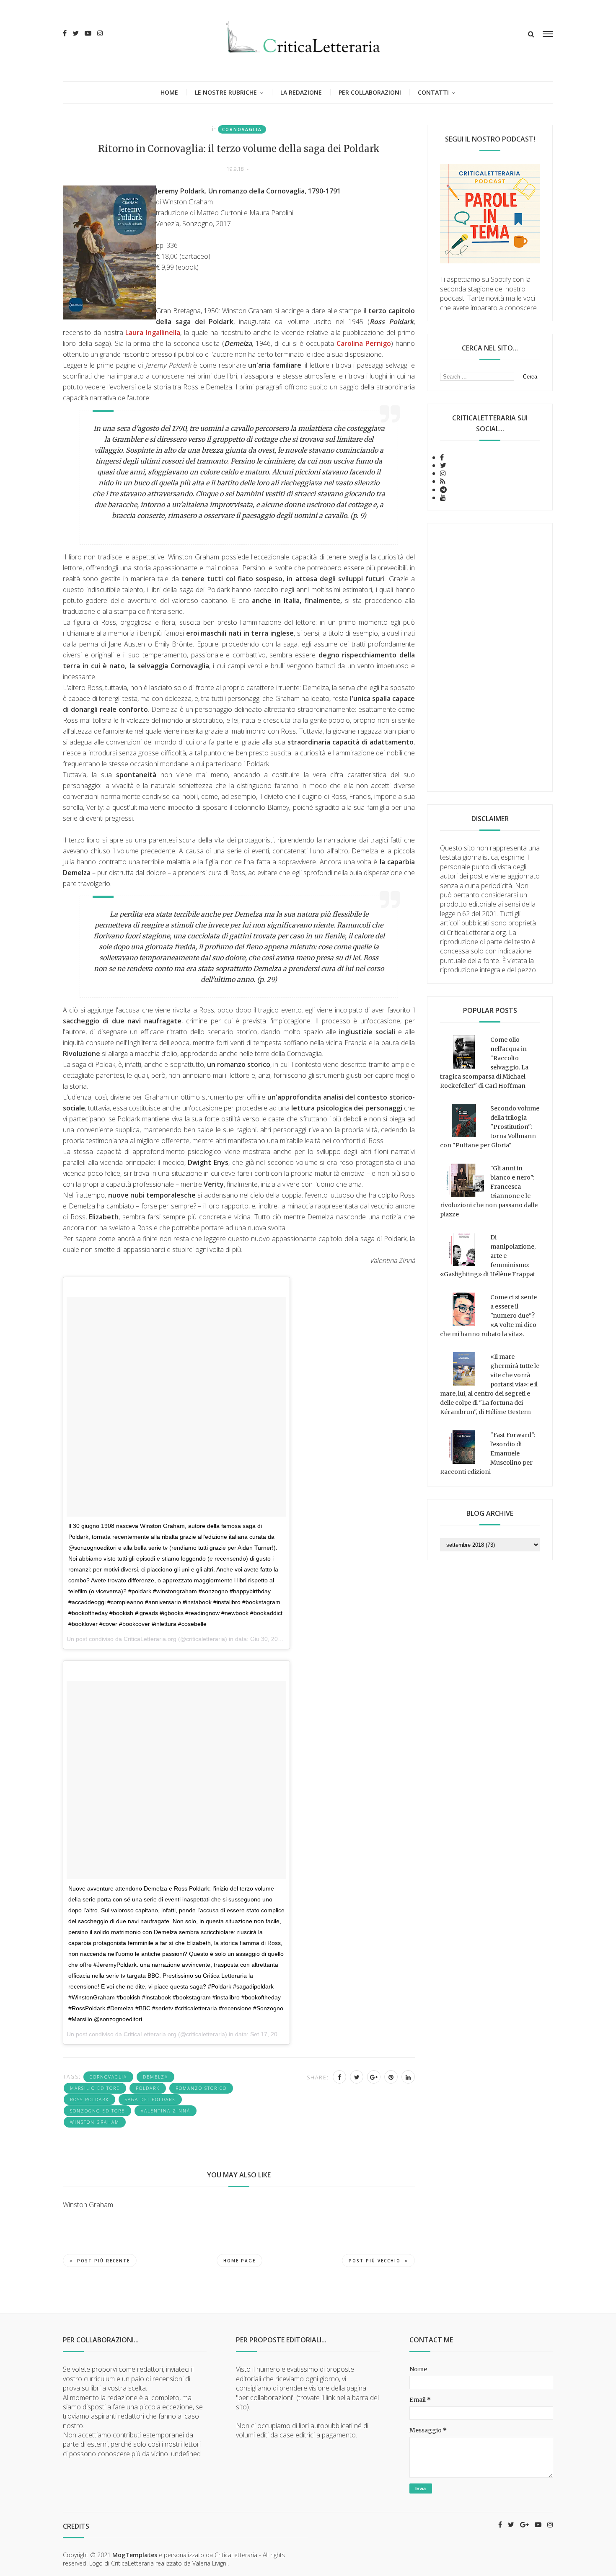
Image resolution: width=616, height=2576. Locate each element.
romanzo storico (201, 2088)
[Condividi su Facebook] (339, 2077)
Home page (239, 2261)
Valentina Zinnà (166, 2111)
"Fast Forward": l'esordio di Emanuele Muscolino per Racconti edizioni (488, 1453)
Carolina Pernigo (364, 343)
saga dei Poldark (150, 2099)
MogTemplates (135, 2555)
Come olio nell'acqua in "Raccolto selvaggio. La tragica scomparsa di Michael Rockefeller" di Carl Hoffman (484, 1063)
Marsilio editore (95, 2088)
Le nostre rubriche (226, 92)
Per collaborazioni (370, 92)
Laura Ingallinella (153, 332)
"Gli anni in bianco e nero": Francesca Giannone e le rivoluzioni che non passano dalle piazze (489, 1191)
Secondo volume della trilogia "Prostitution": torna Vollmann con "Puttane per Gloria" (490, 1127)
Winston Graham (95, 2122)
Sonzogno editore (97, 2111)
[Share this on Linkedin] (408, 2077)
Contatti (433, 92)
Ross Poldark (89, 2099)
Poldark (148, 2088)
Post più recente (104, 2261)
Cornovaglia (242, 129)
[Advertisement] (490, 657)
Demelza (155, 2077)
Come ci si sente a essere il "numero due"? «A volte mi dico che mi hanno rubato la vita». (488, 1316)
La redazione (301, 92)
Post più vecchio (375, 2261)
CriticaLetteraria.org (150, 1639)
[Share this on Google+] (374, 2077)
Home (169, 92)
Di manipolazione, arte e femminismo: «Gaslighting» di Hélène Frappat (488, 1256)
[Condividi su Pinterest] (391, 2077)
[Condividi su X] (357, 2077)
